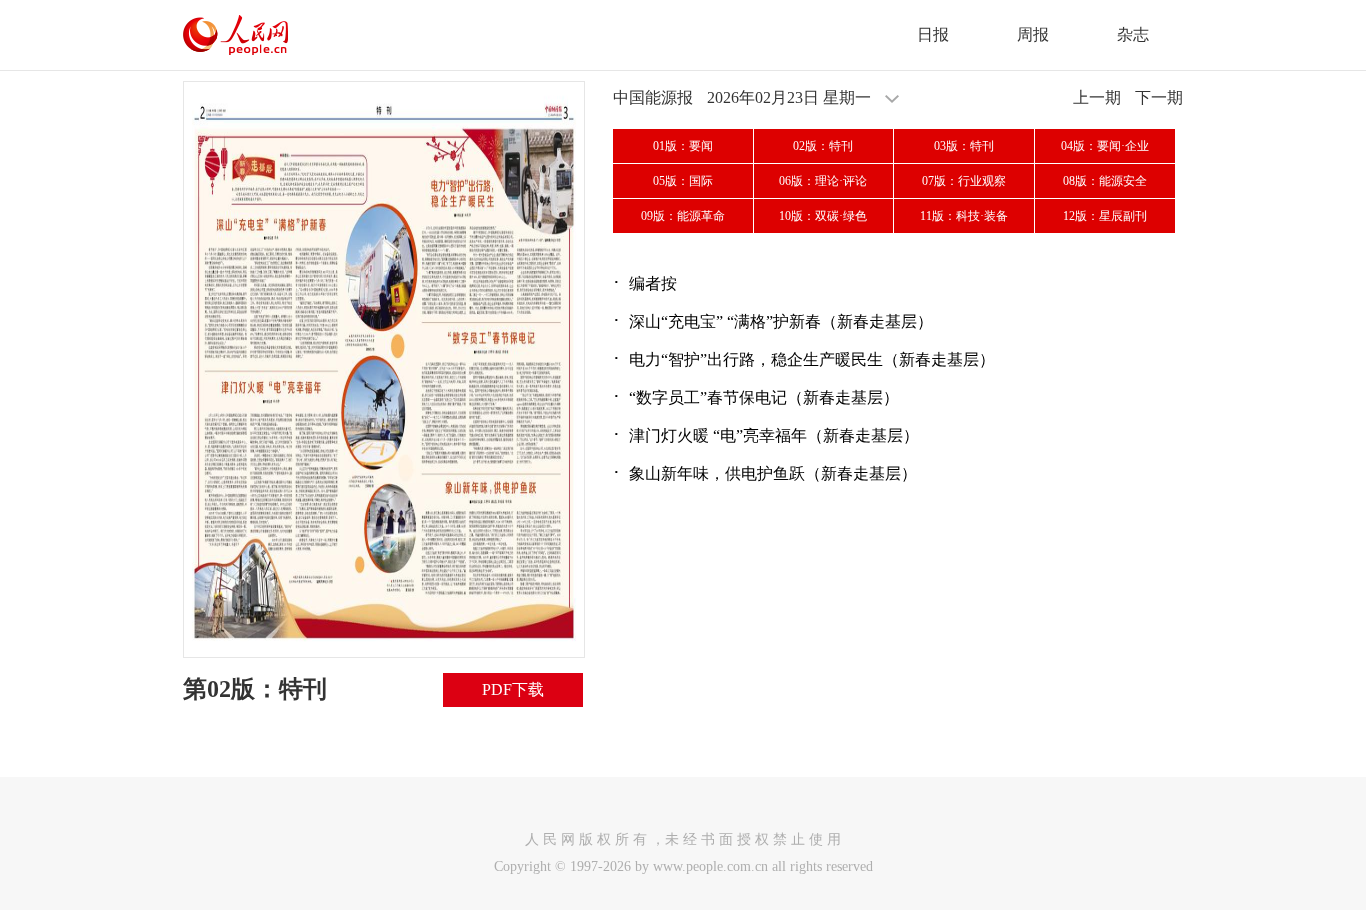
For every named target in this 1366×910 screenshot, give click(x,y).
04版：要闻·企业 (1105, 146)
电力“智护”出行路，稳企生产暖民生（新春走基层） (812, 359)
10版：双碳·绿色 (823, 216)
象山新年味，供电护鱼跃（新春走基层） (773, 473)
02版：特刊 (823, 146)
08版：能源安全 (1105, 181)
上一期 (1097, 97)
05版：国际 (683, 181)
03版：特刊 (964, 146)
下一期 (1159, 97)
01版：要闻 (683, 146)
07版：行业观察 (964, 181)
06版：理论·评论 (823, 181)
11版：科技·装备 (964, 216)
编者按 (653, 283)
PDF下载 (513, 689)
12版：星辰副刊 (1105, 216)
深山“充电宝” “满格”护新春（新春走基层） (781, 321)
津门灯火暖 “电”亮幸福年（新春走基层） (774, 435)
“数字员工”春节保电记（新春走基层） (764, 397)
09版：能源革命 (683, 216)
